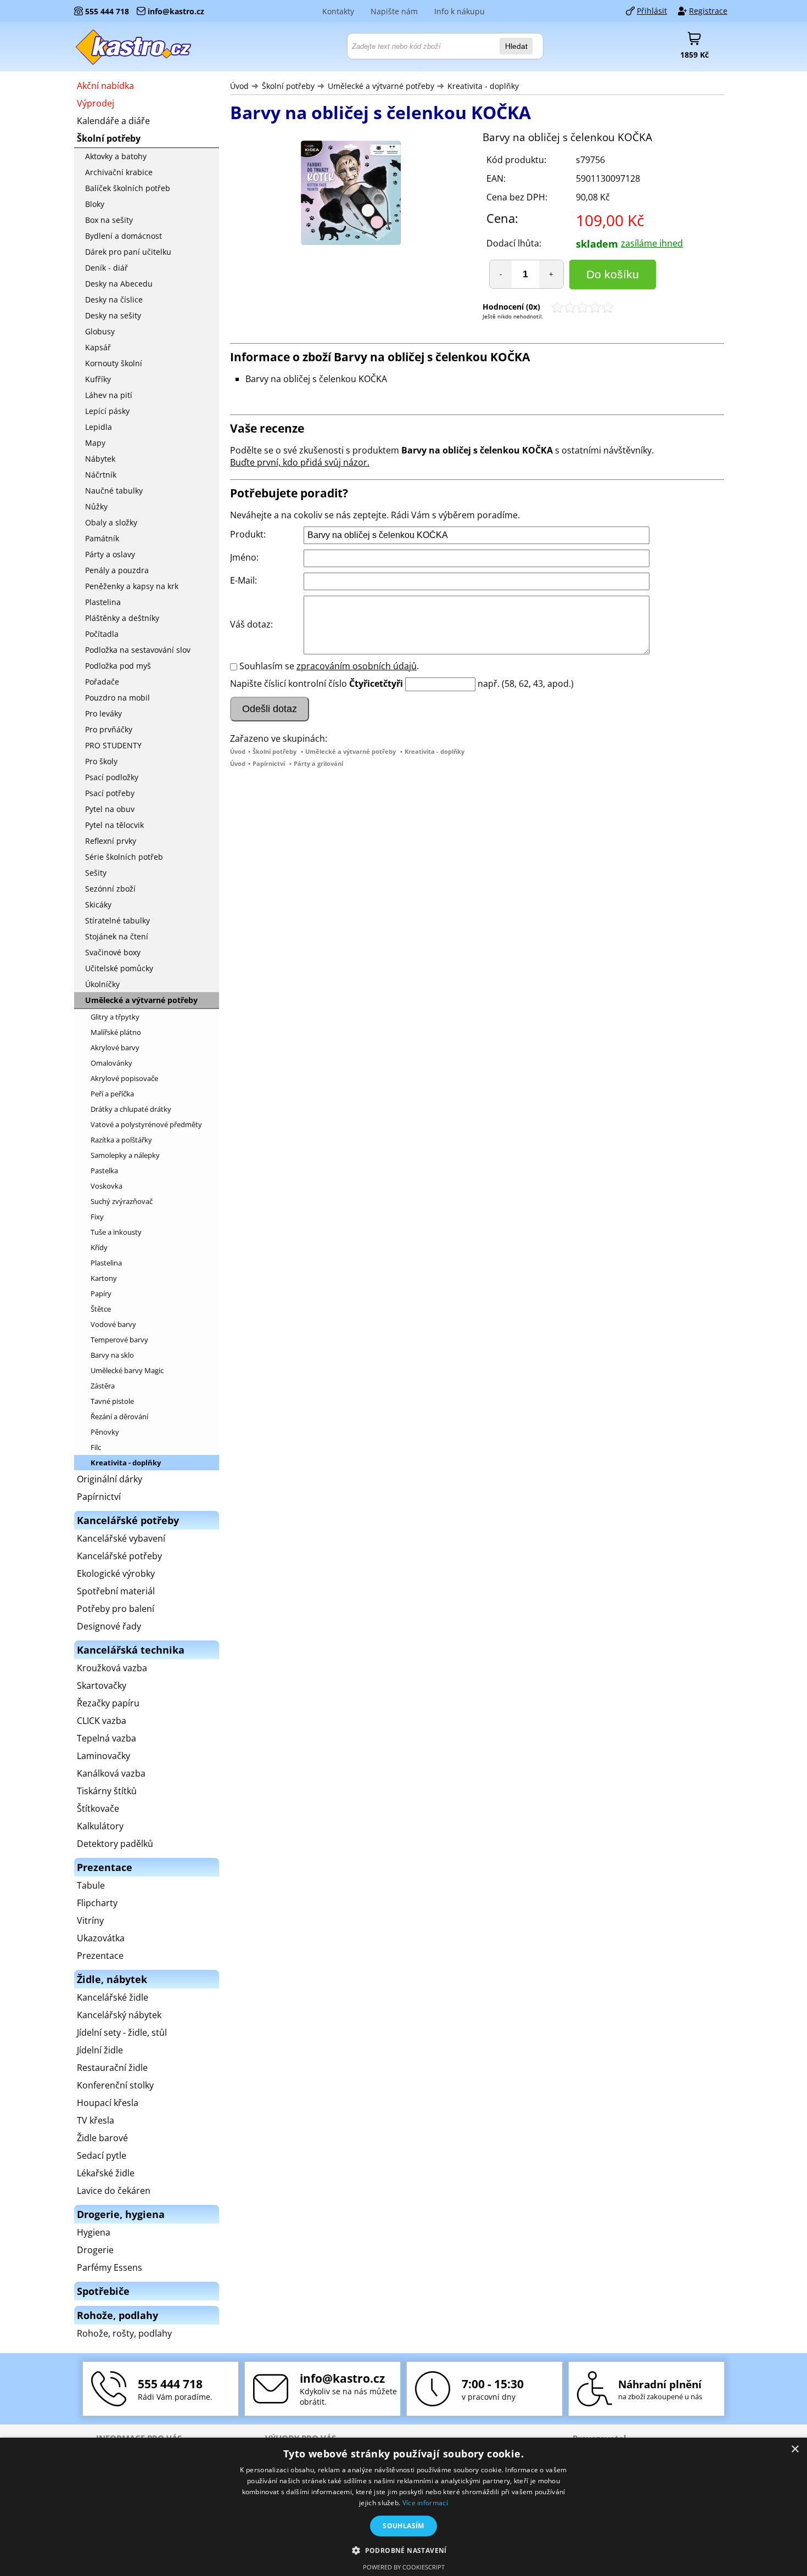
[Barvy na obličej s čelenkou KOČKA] (351, 194)
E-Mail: (243, 580)
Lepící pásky (107, 411)
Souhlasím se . (329, 666)
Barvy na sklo (112, 1355)
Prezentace (100, 1956)
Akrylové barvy (115, 1048)
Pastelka (104, 1171)
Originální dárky (110, 1479)
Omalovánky (111, 1063)
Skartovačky (102, 1685)
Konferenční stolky (115, 2085)
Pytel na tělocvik (114, 825)
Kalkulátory (100, 1826)
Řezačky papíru (108, 1703)
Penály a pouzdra (117, 570)
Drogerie (95, 2250)
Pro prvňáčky (109, 729)
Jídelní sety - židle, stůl (122, 2032)
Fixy (97, 1217)
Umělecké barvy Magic (127, 1370)
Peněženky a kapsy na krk (132, 586)
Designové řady (109, 1626)
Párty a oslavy (110, 554)
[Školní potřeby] (134, 47)
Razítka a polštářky (121, 1140)
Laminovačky (103, 1756)
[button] (403, 2550)
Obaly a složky (111, 522)
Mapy (95, 443)
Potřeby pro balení (116, 1609)
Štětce (101, 1309)
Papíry (101, 1293)
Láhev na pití (109, 395)
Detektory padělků (115, 1844)
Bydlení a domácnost (124, 236)
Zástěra (103, 1386)
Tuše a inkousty (116, 1232)
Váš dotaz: (251, 624)
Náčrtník (101, 475)
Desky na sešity (113, 315)
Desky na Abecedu (119, 284)
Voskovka (107, 1186)
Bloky (95, 204)
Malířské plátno (116, 1032)
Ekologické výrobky (116, 1573)
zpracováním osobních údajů (357, 666)
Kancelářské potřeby (119, 1556)
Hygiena (94, 2232)
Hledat (516, 46)
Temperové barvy (119, 1340)
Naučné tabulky (114, 491)
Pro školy (101, 761)
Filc (96, 1447)
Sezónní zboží (110, 889)
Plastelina (103, 602)
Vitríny (90, 1920)
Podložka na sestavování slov (138, 650)
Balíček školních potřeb (128, 188)
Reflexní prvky (111, 841)
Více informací (425, 2503)
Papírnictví (269, 763)
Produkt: (248, 534)
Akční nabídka (105, 86)
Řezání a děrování (119, 1416)
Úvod (239, 86)
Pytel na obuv (110, 809)
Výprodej (96, 103)
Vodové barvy (113, 1324)
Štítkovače (98, 1808)
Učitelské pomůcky (119, 968)
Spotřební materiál (116, 1591)
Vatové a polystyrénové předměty (146, 1124)
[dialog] (403, 2507)
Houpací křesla (108, 2103)
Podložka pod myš (118, 666)
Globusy (100, 331)
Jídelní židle (100, 2050)
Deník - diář (107, 268)
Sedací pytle (102, 2155)
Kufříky (98, 379)
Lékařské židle (106, 2173)
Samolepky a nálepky (125, 1155)
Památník (102, 538)
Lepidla (99, 427)
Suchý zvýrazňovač (122, 1201)
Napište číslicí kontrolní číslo (288, 684)
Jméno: (244, 557)
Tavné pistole (112, 1401)
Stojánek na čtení (117, 936)
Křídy (99, 1247)
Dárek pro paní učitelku (128, 252)
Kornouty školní (114, 363)
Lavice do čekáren (114, 2191)
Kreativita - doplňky (483, 86)
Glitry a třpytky (115, 1017)
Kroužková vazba (112, 1668)
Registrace (708, 11)
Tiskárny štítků (107, 1791)
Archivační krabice (119, 172)
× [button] (795, 2449)
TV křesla (96, 2120)
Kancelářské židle (113, 1997)
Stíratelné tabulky (117, 920)
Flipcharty (97, 1903)
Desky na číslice (114, 299)
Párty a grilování (318, 763)
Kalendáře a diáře (113, 121)
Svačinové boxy (113, 952)
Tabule (91, 1885)
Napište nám (394, 11)
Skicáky (98, 905)
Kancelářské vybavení (121, 1538)
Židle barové (102, 2138)
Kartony (104, 1278)
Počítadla (102, 634)
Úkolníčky (102, 984)
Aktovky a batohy (116, 156)
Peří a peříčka (112, 1094)
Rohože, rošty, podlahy (124, 2333)
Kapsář (98, 347)
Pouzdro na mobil (117, 698)
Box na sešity (109, 220)
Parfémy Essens (110, 2267)
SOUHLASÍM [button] (403, 2526)
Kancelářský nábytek (119, 2015)
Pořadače (102, 682)
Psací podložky (112, 777)
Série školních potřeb (124, 857)
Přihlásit (652, 11)
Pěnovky (105, 1432)
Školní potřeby (288, 86)
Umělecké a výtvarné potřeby (381, 86)
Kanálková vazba (111, 1773)
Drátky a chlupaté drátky (131, 1109)
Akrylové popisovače (124, 1078)
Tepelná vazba (107, 1738)
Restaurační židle (112, 2068)
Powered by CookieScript (404, 2567)
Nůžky (96, 506)
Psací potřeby (110, 793)
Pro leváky (103, 713)
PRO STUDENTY (113, 745)
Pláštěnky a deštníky (122, 618)
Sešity (96, 873)
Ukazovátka (101, 1938)
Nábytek (100, 459)
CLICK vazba (102, 1721)
